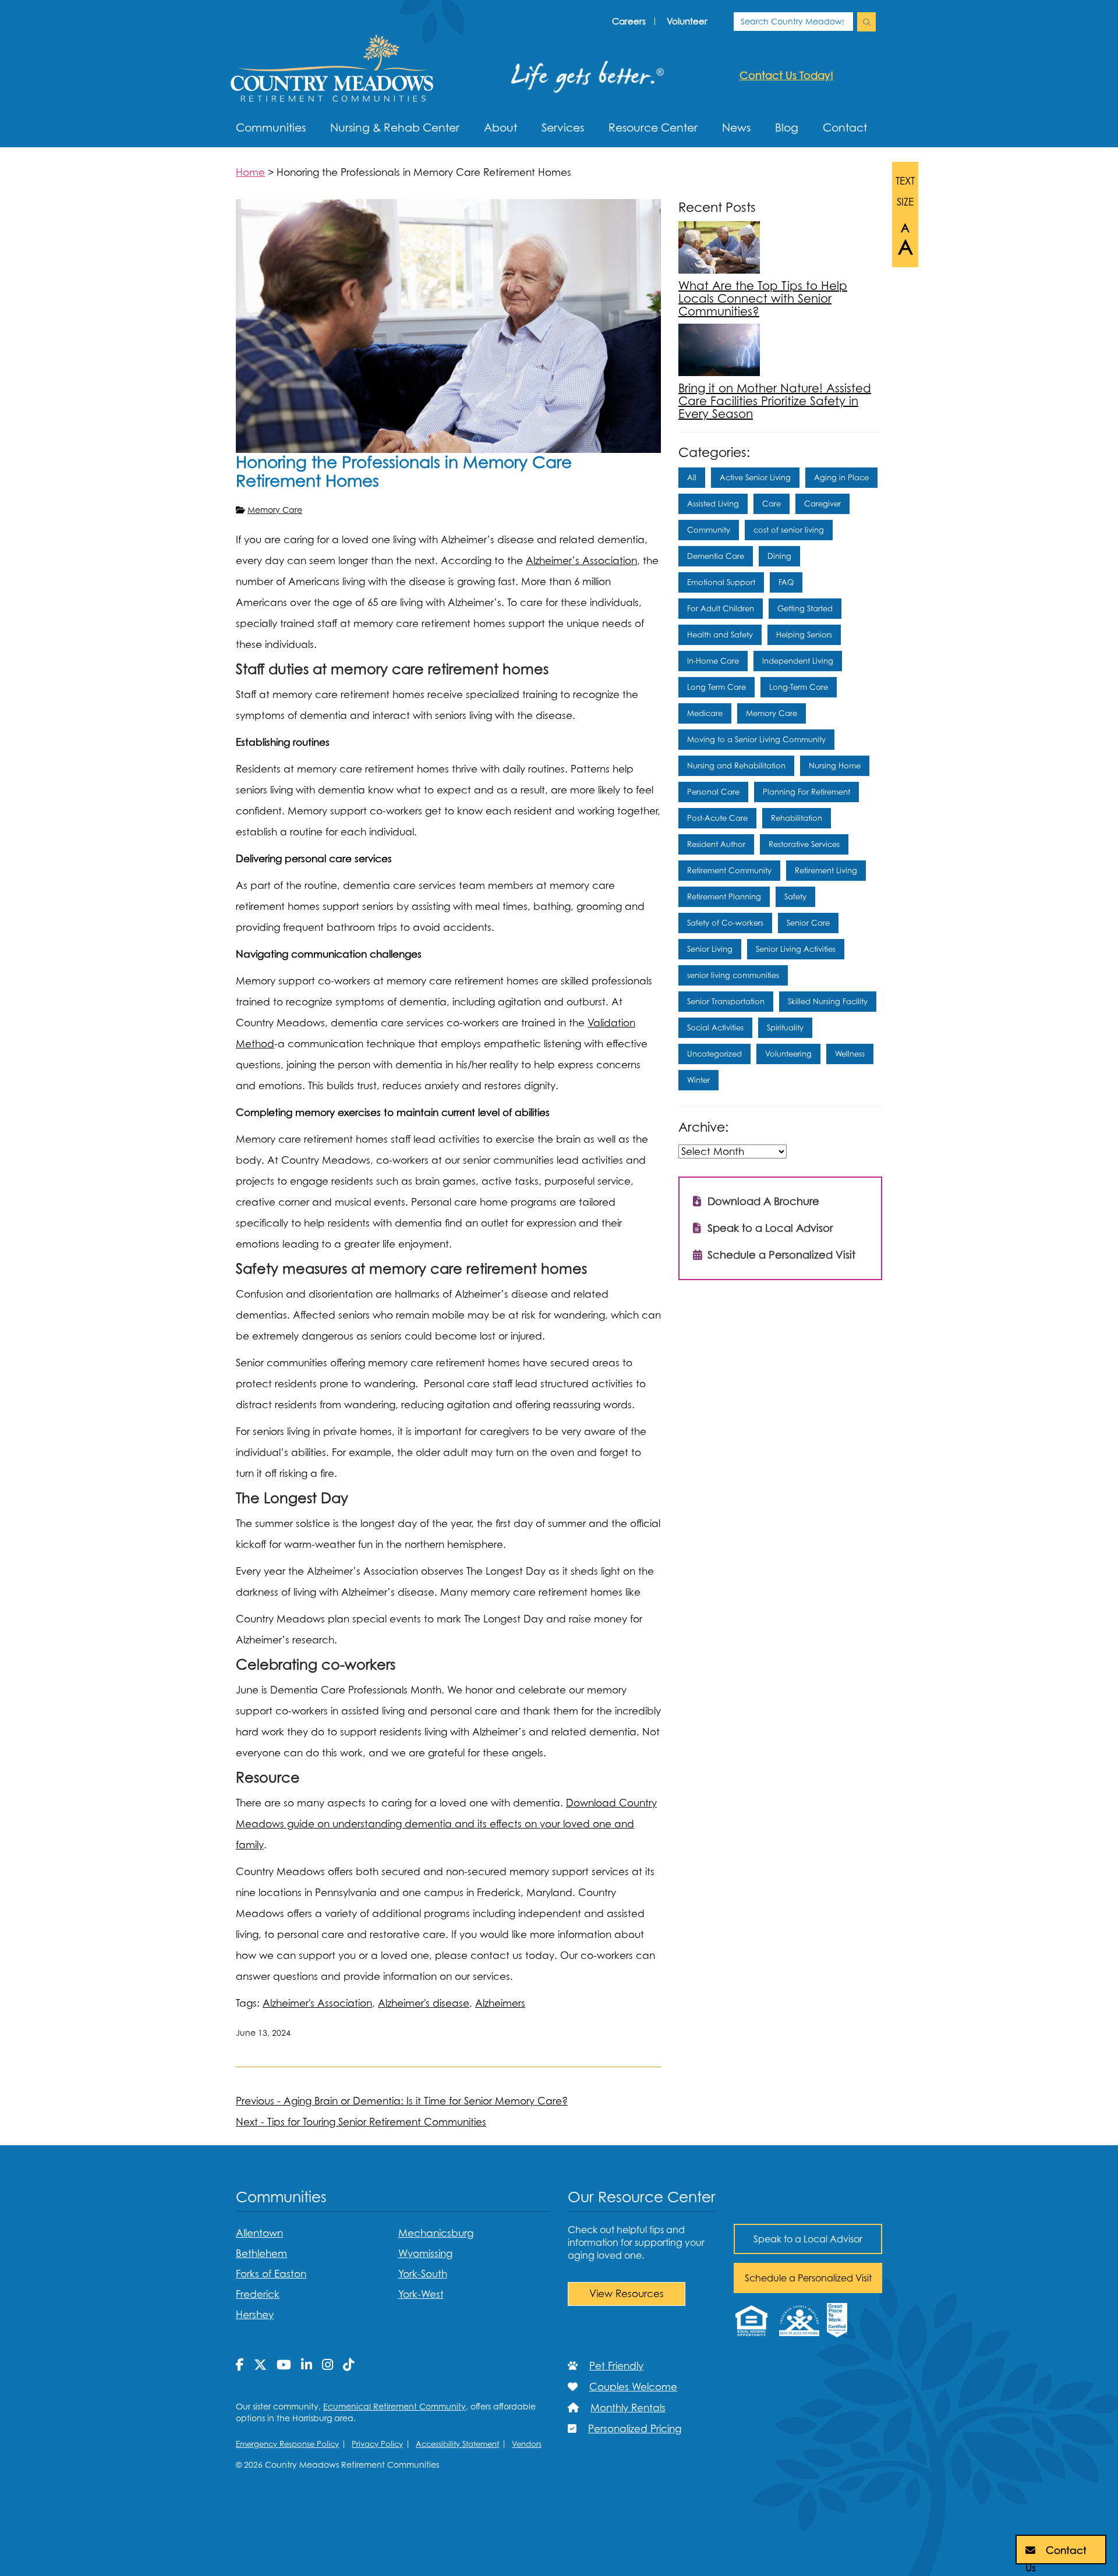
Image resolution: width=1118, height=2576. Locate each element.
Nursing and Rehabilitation (736, 766)
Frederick (258, 2294)
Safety (795, 897)
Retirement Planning (724, 897)
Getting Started (805, 608)
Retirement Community (729, 870)
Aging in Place (841, 477)
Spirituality (785, 1027)
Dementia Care (716, 556)
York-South (423, 2274)
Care (772, 504)
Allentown (259, 2233)
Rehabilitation (797, 818)
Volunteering (788, 1054)
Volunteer (687, 21)
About (500, 127)
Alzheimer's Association (317, 2003)
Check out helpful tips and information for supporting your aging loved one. (636, 2242)
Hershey (255, 2315)
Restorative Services (804, 844)
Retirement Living (826, 870)
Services (563, 127)
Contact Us (1056, 2554)
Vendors (527, 2444)
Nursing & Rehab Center (395, 127)
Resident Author (716, 844)
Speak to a (808, 2239)
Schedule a (808, 2278)
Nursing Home (835, 766)
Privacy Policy (377, 2444)
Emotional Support (721, 582)
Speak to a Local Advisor (769, 1228)
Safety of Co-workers (725, 923)
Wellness (850, 1054)
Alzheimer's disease (424, 2003)
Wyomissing (425, 2253)
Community (709, 530)
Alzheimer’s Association (581, 561)
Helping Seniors (804, 635)
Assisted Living (713, 504)
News (736, 127)
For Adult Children (721, 608)
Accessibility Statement (457, 2444)
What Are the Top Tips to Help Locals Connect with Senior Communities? (763, 299)
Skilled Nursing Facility (828, 1001)
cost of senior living (789, 530)
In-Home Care (713, 661)
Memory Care (275, 510)
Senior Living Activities (796, 949)
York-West (421, 2294)
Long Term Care (717, 687)
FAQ (786, 582)
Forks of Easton (271, 2274)
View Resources (627, 2294)
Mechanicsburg (436, 2233)
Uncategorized (714, 1054)
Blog (787, 127)
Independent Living (798, 661)
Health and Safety (720, 635)
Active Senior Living (755, 477)
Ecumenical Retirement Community (395, 2406)
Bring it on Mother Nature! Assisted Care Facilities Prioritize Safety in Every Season (775, 401)
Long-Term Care (799, 687)
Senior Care (808, 923)
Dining (779, 556)
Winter (698, 1080)
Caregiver (822, 504)
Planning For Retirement (806, 792)
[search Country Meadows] (866, 22)
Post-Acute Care (717, 818)
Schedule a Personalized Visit (780, 1255)
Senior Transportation (726, 1001)
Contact (845, 127)
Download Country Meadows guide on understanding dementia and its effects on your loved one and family (446, 1824)
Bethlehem (261, 2253)
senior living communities (733, 975)
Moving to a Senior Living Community (756, 739)
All (692, 477)
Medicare (705, 713)
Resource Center (653, 127)
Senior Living (710, 949)
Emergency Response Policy (287, 2444)
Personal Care (713, 792)
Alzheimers (500, 2003)
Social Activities (715, 1027)
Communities (271, 127)
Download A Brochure (762, 1201)
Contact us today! (786, 75)
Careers (629, 21)
